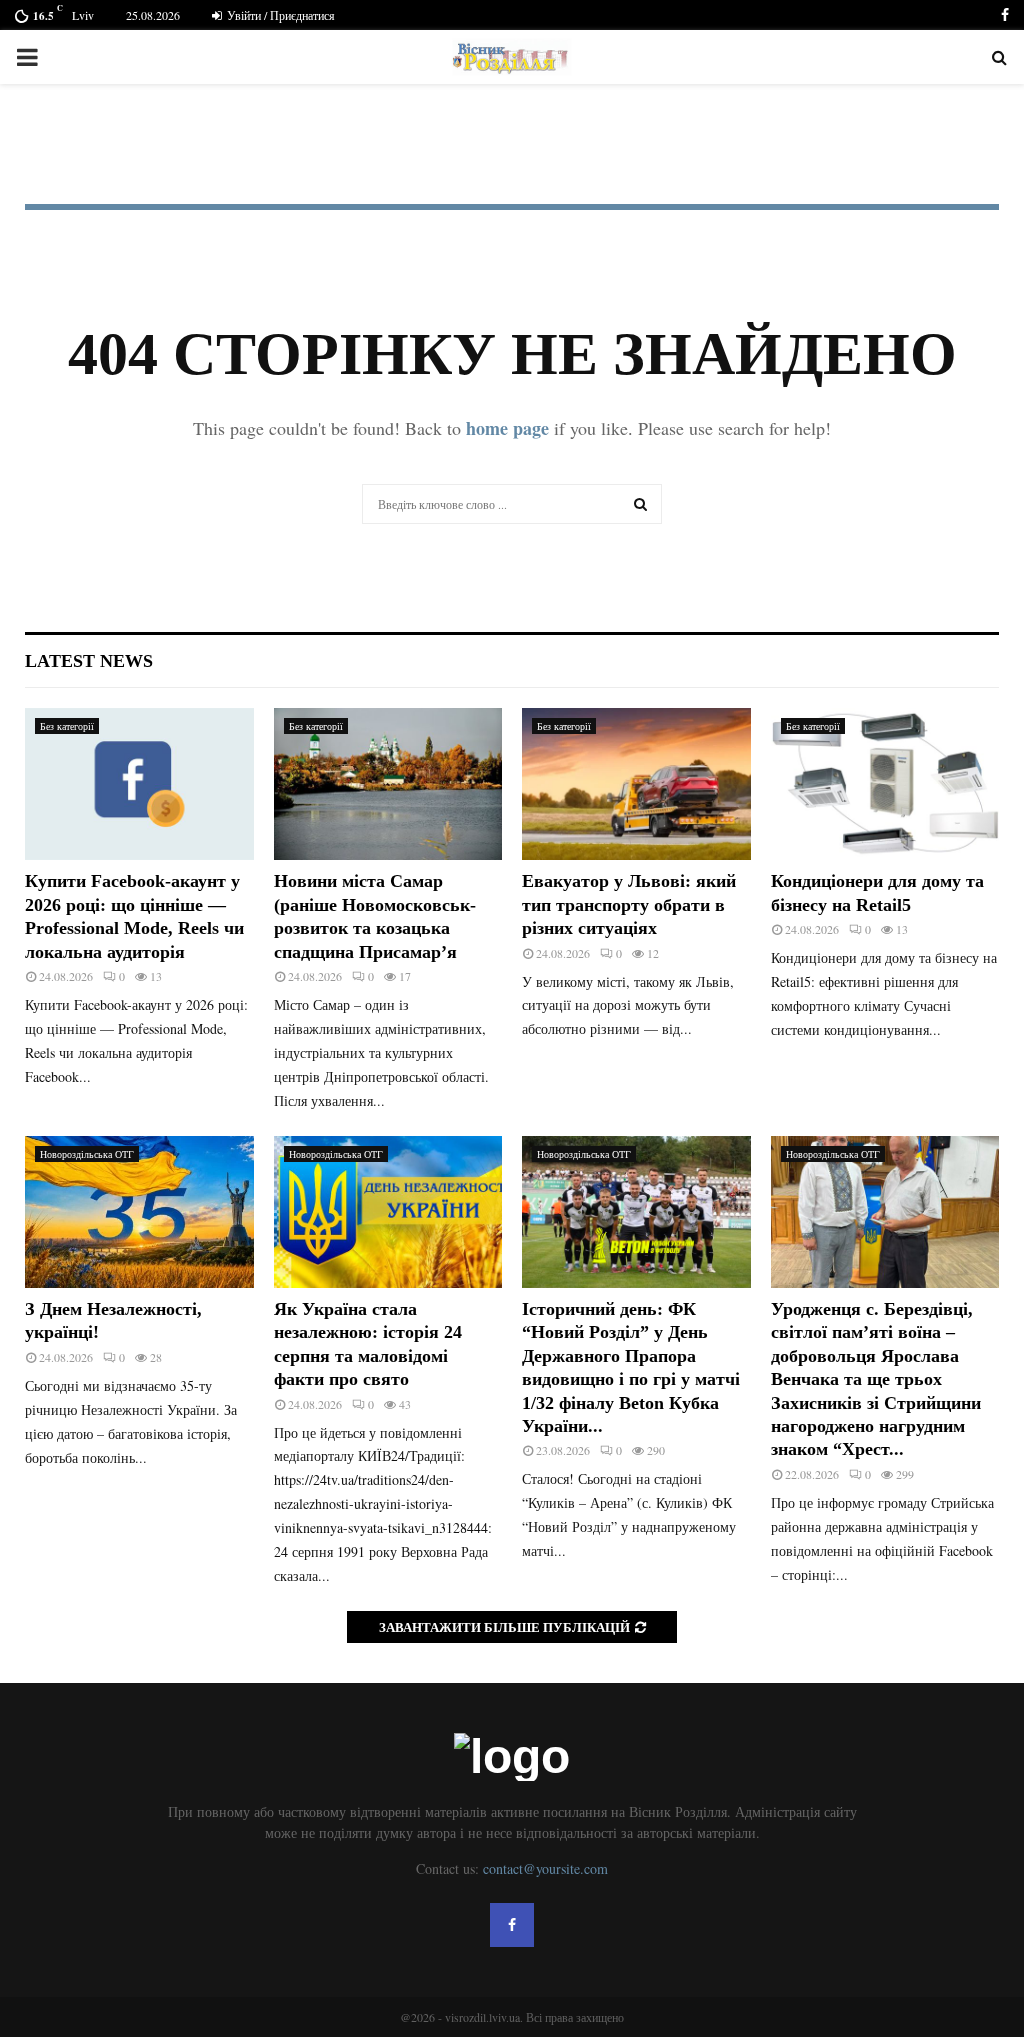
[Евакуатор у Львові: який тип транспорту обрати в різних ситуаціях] (636, 784)
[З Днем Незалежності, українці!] (139, 1212)
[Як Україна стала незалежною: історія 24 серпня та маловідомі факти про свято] (388, 1212)
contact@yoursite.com (545, 1868)
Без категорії (67, 726)
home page (507, 428)
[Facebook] (512, 1925)
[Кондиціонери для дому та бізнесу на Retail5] (885, 784)
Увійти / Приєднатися (279, 15)
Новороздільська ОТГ (87, 1154)
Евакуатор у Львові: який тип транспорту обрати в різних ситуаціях (629, 904)
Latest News (89, 661)
